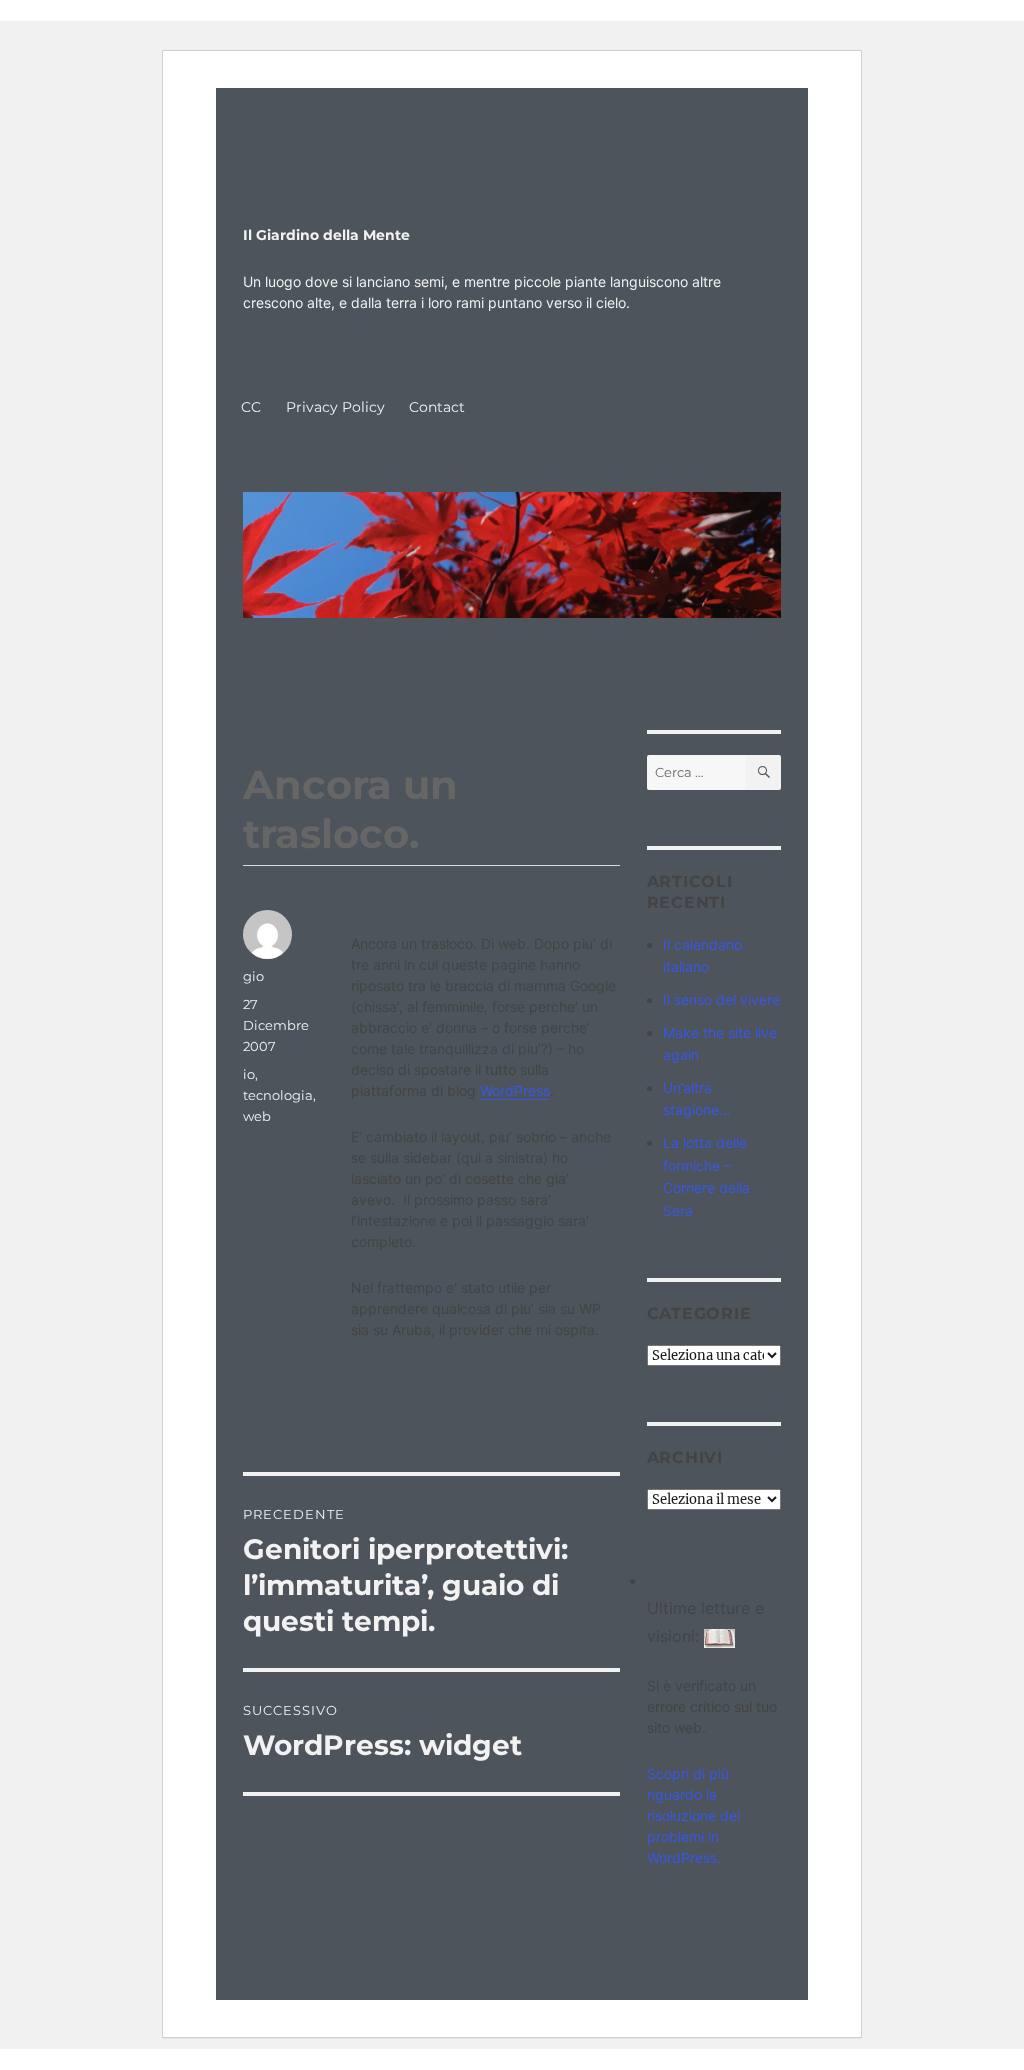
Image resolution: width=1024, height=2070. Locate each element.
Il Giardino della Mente (326, 235)
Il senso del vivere (721, 999)
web (257, 1116)
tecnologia (278, 1095)
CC (251, 407)
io (249, 1074)
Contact (437, 407)
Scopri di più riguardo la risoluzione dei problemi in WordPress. (693, 1815)
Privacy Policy (335, 407)
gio (253, 976)
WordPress (515, 1090)
